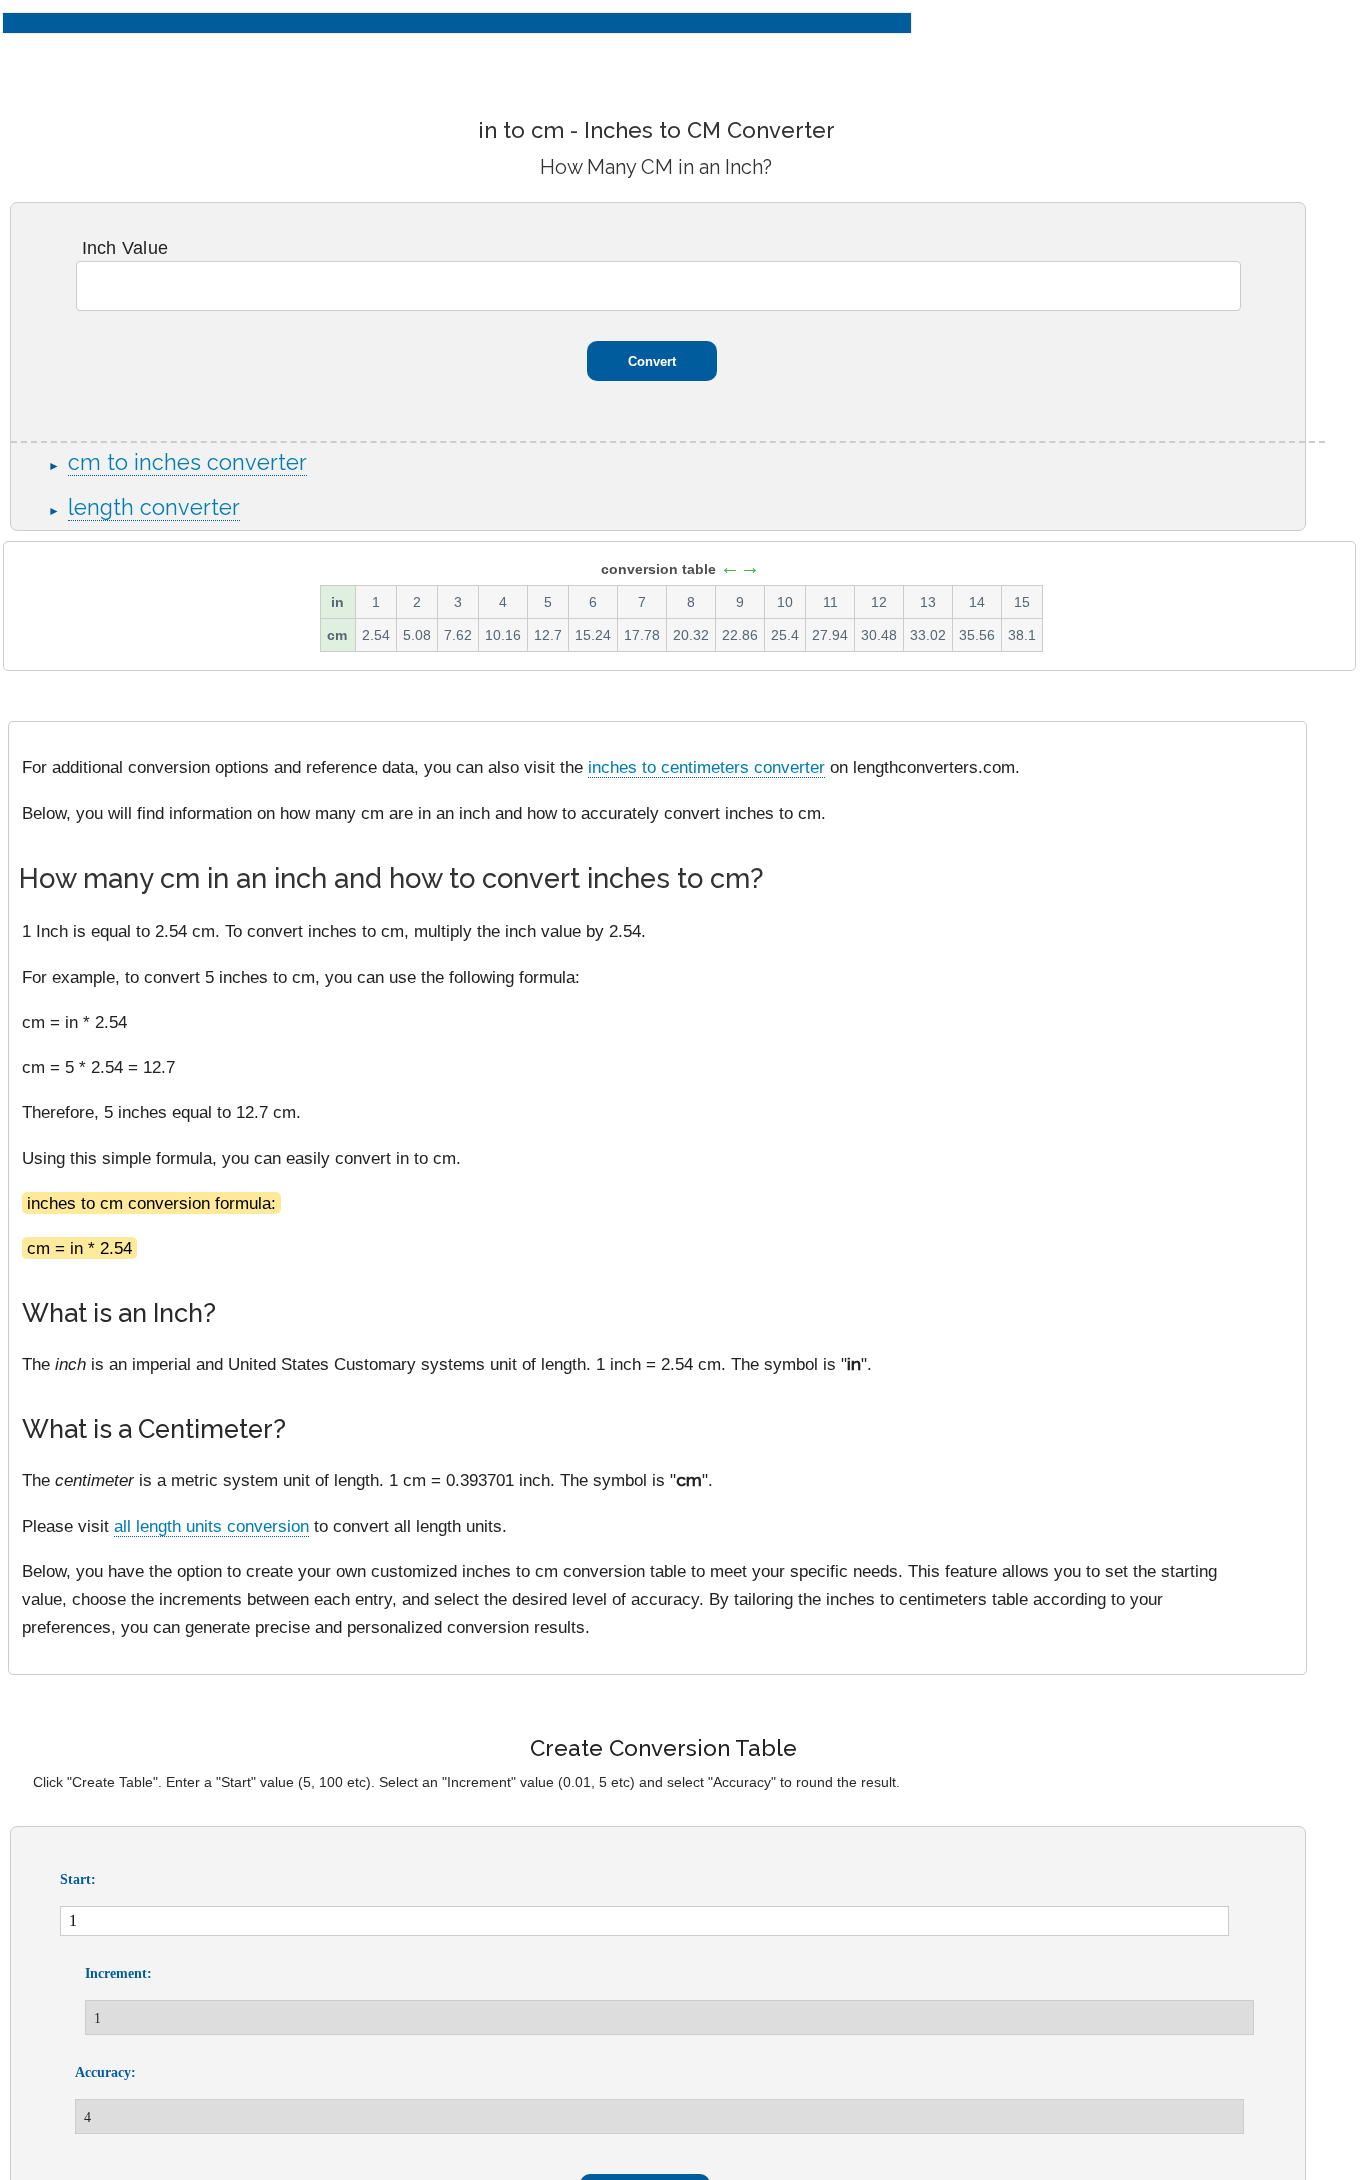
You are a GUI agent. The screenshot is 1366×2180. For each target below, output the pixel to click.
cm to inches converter (187, 462)
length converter (154, 507)
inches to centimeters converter (706, 767)
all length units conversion (211, 1526)
